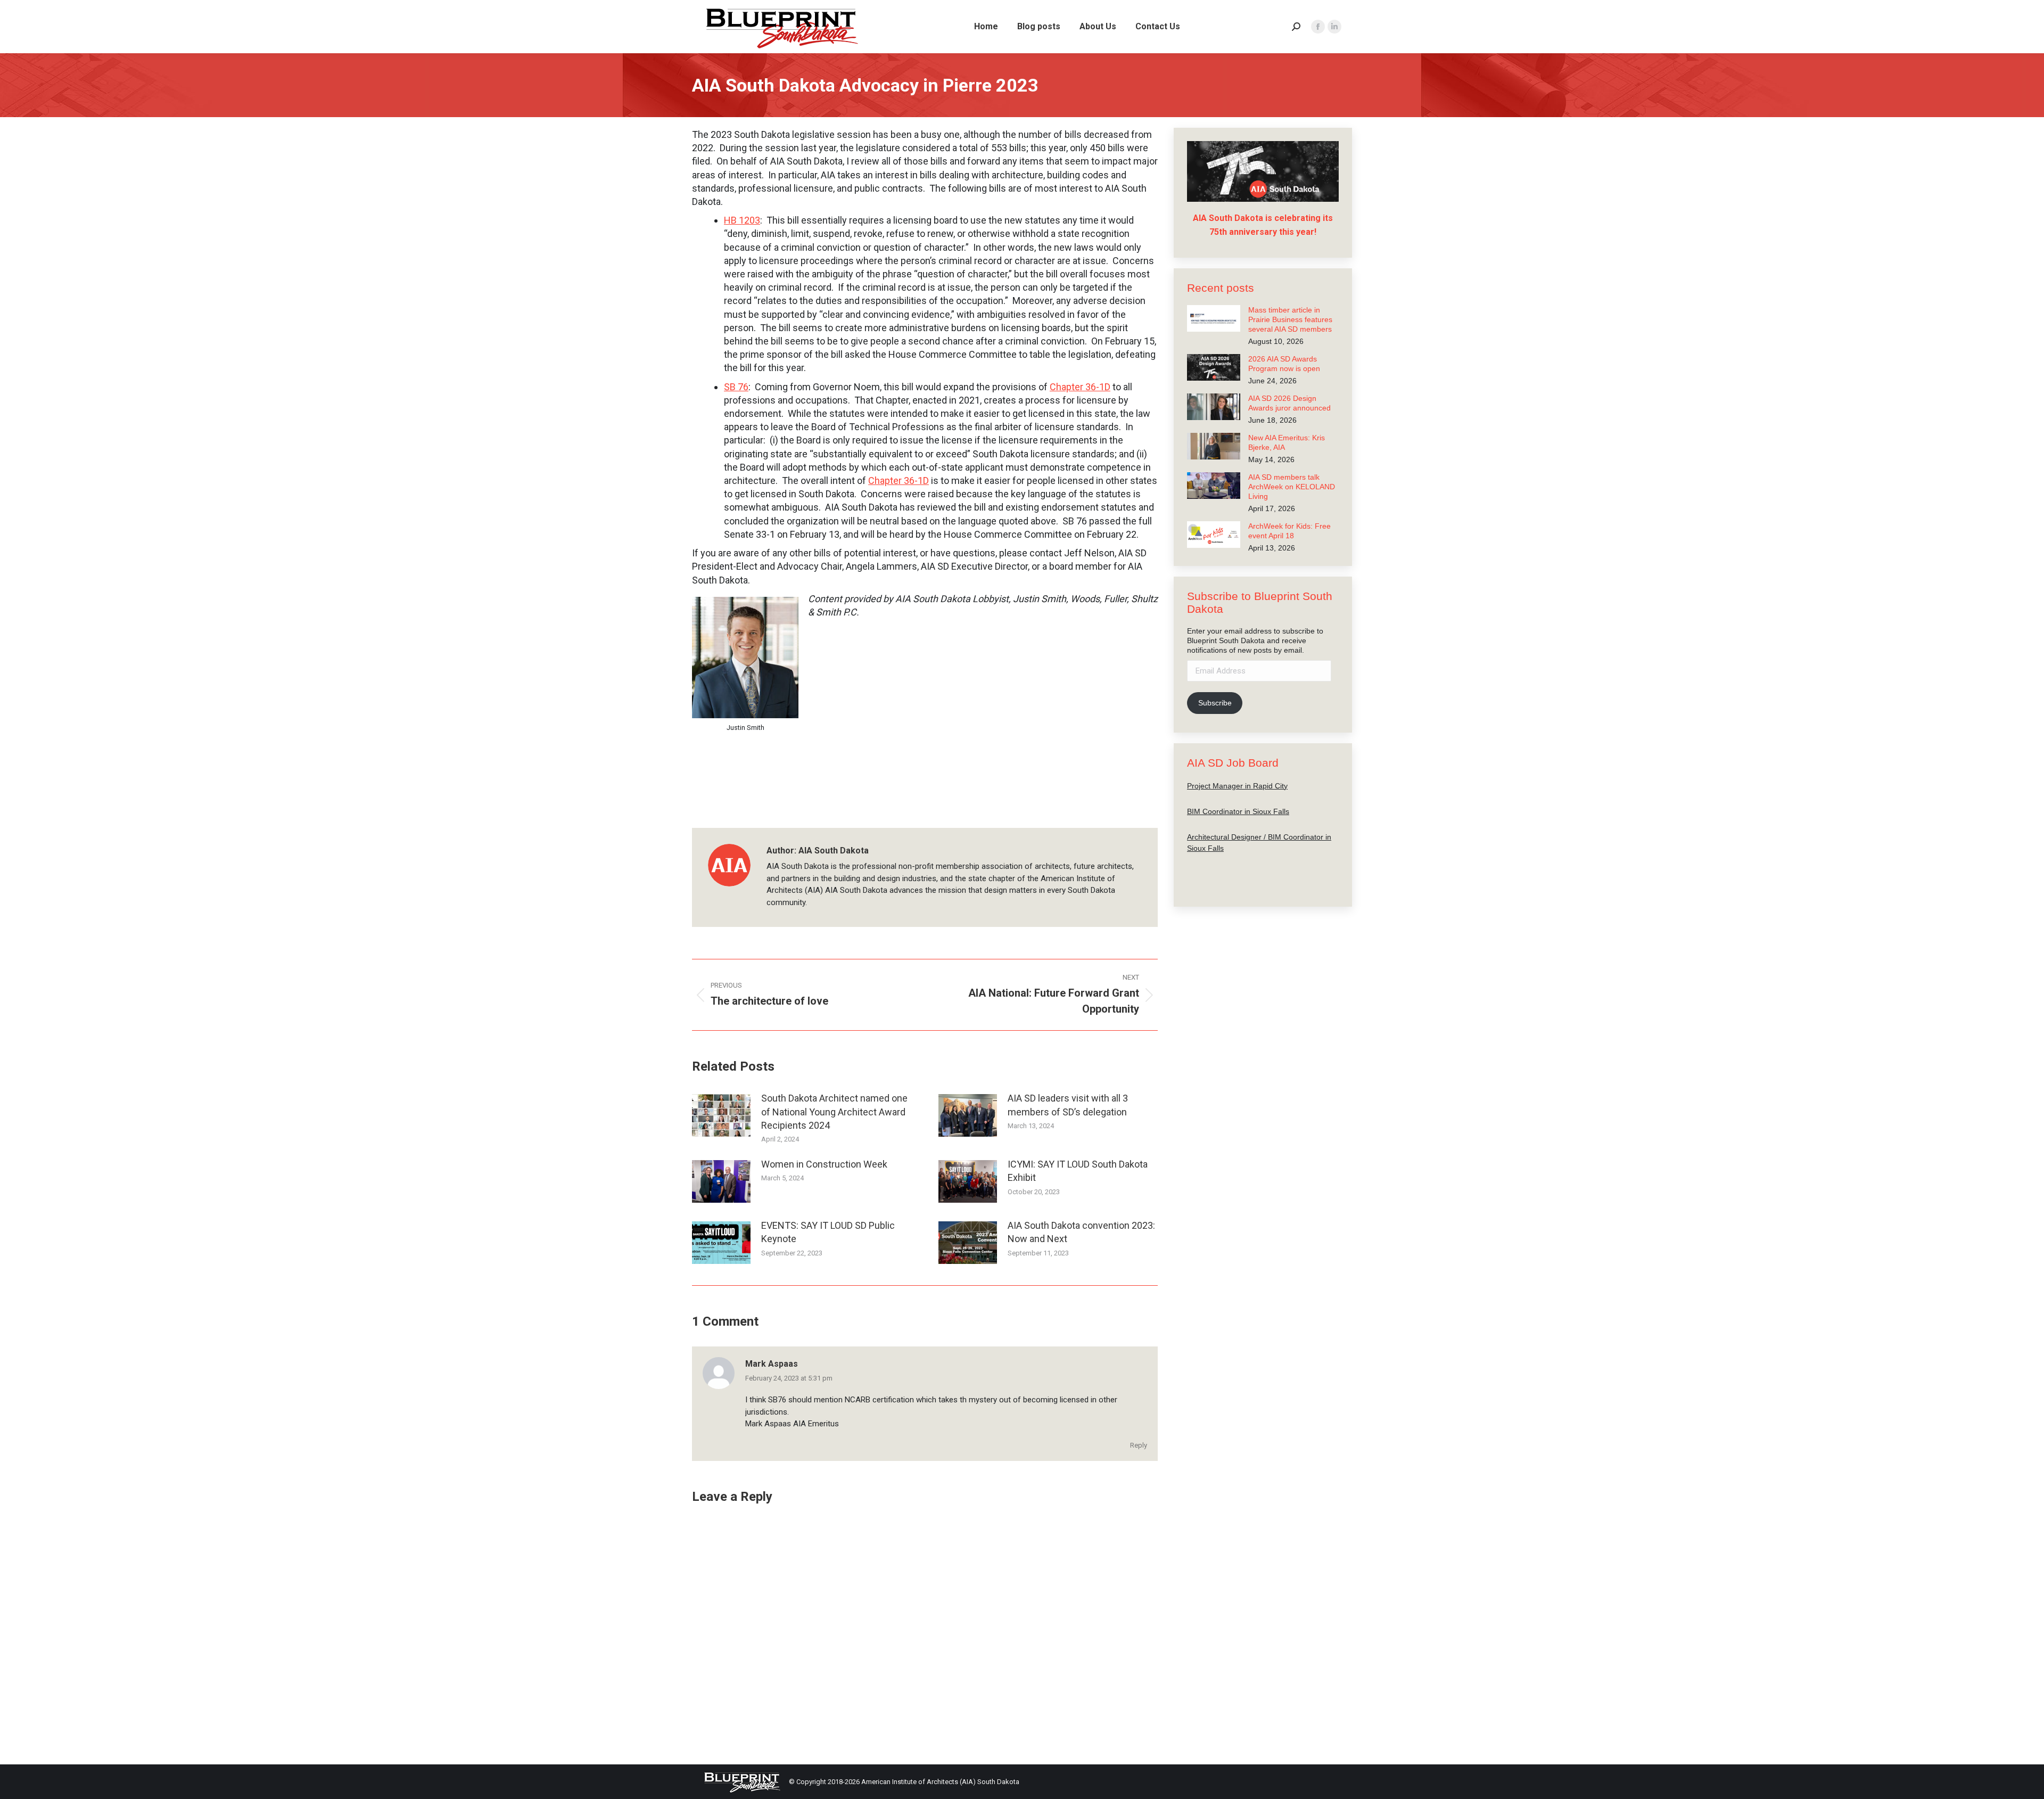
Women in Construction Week (824, 1164)
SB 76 (736, 387)
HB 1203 (742, 220)
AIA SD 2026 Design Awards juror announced (1289, 403)
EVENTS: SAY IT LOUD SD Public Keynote (828, 1232)
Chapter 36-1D (1080, 387)
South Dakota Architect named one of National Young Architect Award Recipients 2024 (834, 1111)
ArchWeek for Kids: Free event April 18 (1289, 531)
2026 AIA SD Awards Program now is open (1284, 364)
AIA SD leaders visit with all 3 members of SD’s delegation (1068, 1105)
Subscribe (1215, 703)
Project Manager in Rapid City (1237, 785)
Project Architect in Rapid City (1237, 873)
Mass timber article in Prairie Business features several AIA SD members (1290, 319)
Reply (1139, 1445)
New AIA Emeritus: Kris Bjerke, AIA (1287, 442)
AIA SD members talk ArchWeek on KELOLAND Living (1292, 487)
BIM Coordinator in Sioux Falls (1238, 811)
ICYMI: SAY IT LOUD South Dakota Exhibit (1078, 1171)
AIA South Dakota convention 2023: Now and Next (1081, 1232)
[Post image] (721, 1115)
